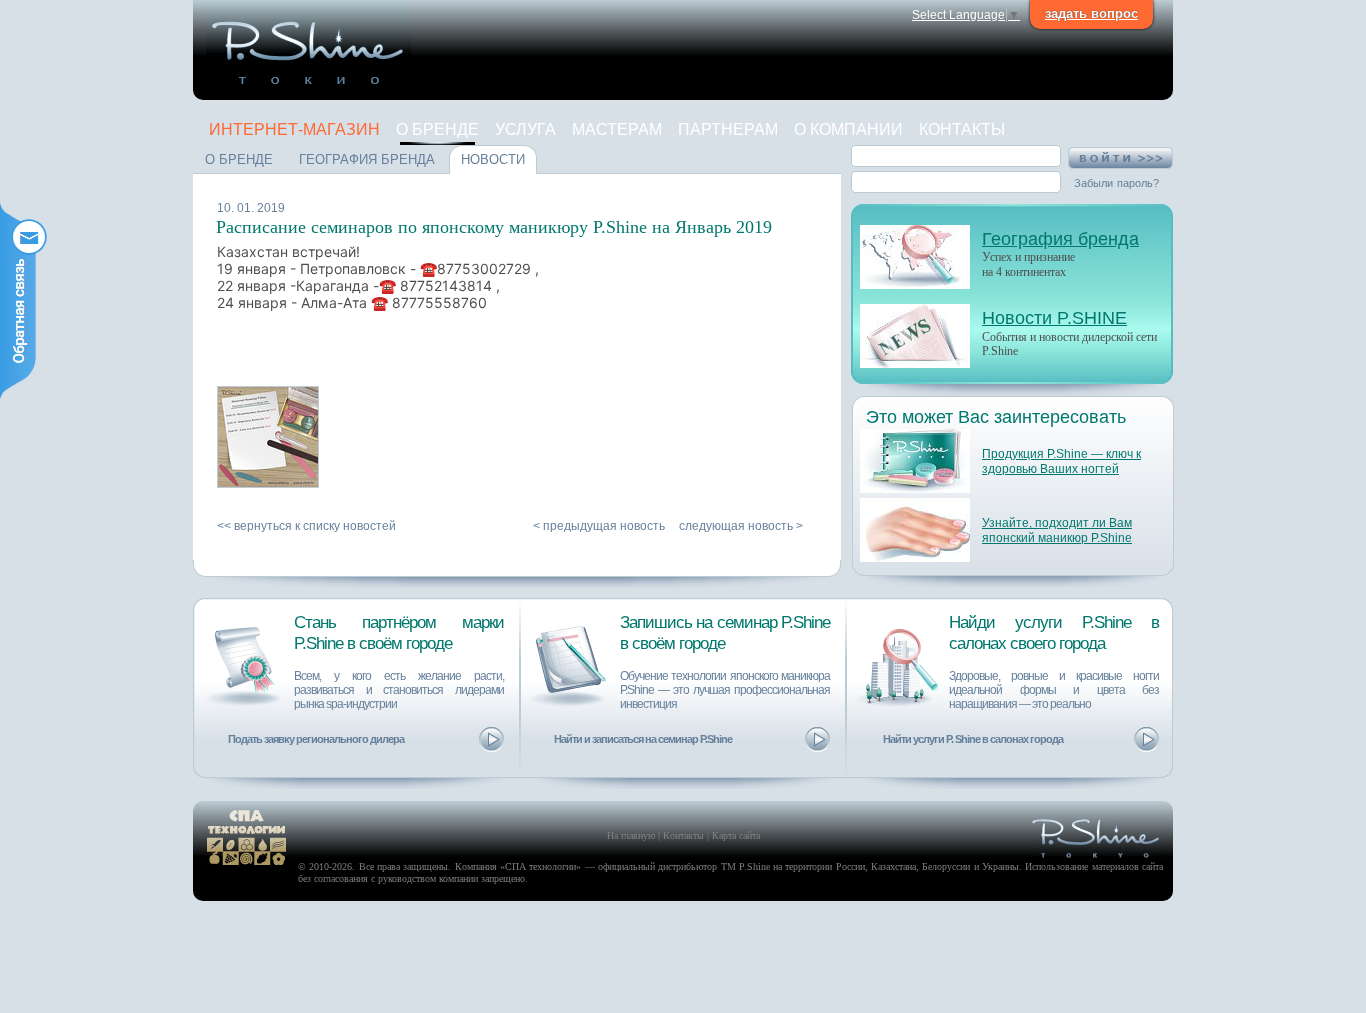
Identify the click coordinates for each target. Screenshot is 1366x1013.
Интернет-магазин (294, 129)
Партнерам (728, 129)
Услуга (525, 129)
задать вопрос (1091, 13)
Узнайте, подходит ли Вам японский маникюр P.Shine (1057, 530)
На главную (631, 835)
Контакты (962, 129)
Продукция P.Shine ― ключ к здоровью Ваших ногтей (1061, 461)
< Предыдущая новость (599, 526)
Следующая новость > (741, 526)
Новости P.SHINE (1054, 318)
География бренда (1060, 239)
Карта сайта (736, 835)
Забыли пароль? (1116, 183)
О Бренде (437, 129)
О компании (848, 129)
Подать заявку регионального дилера (316, 739)
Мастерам (617, 129)
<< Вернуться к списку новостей (306, 526)
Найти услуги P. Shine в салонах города (973, 739)
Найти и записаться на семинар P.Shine (643, 739)
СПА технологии (540, 866)
